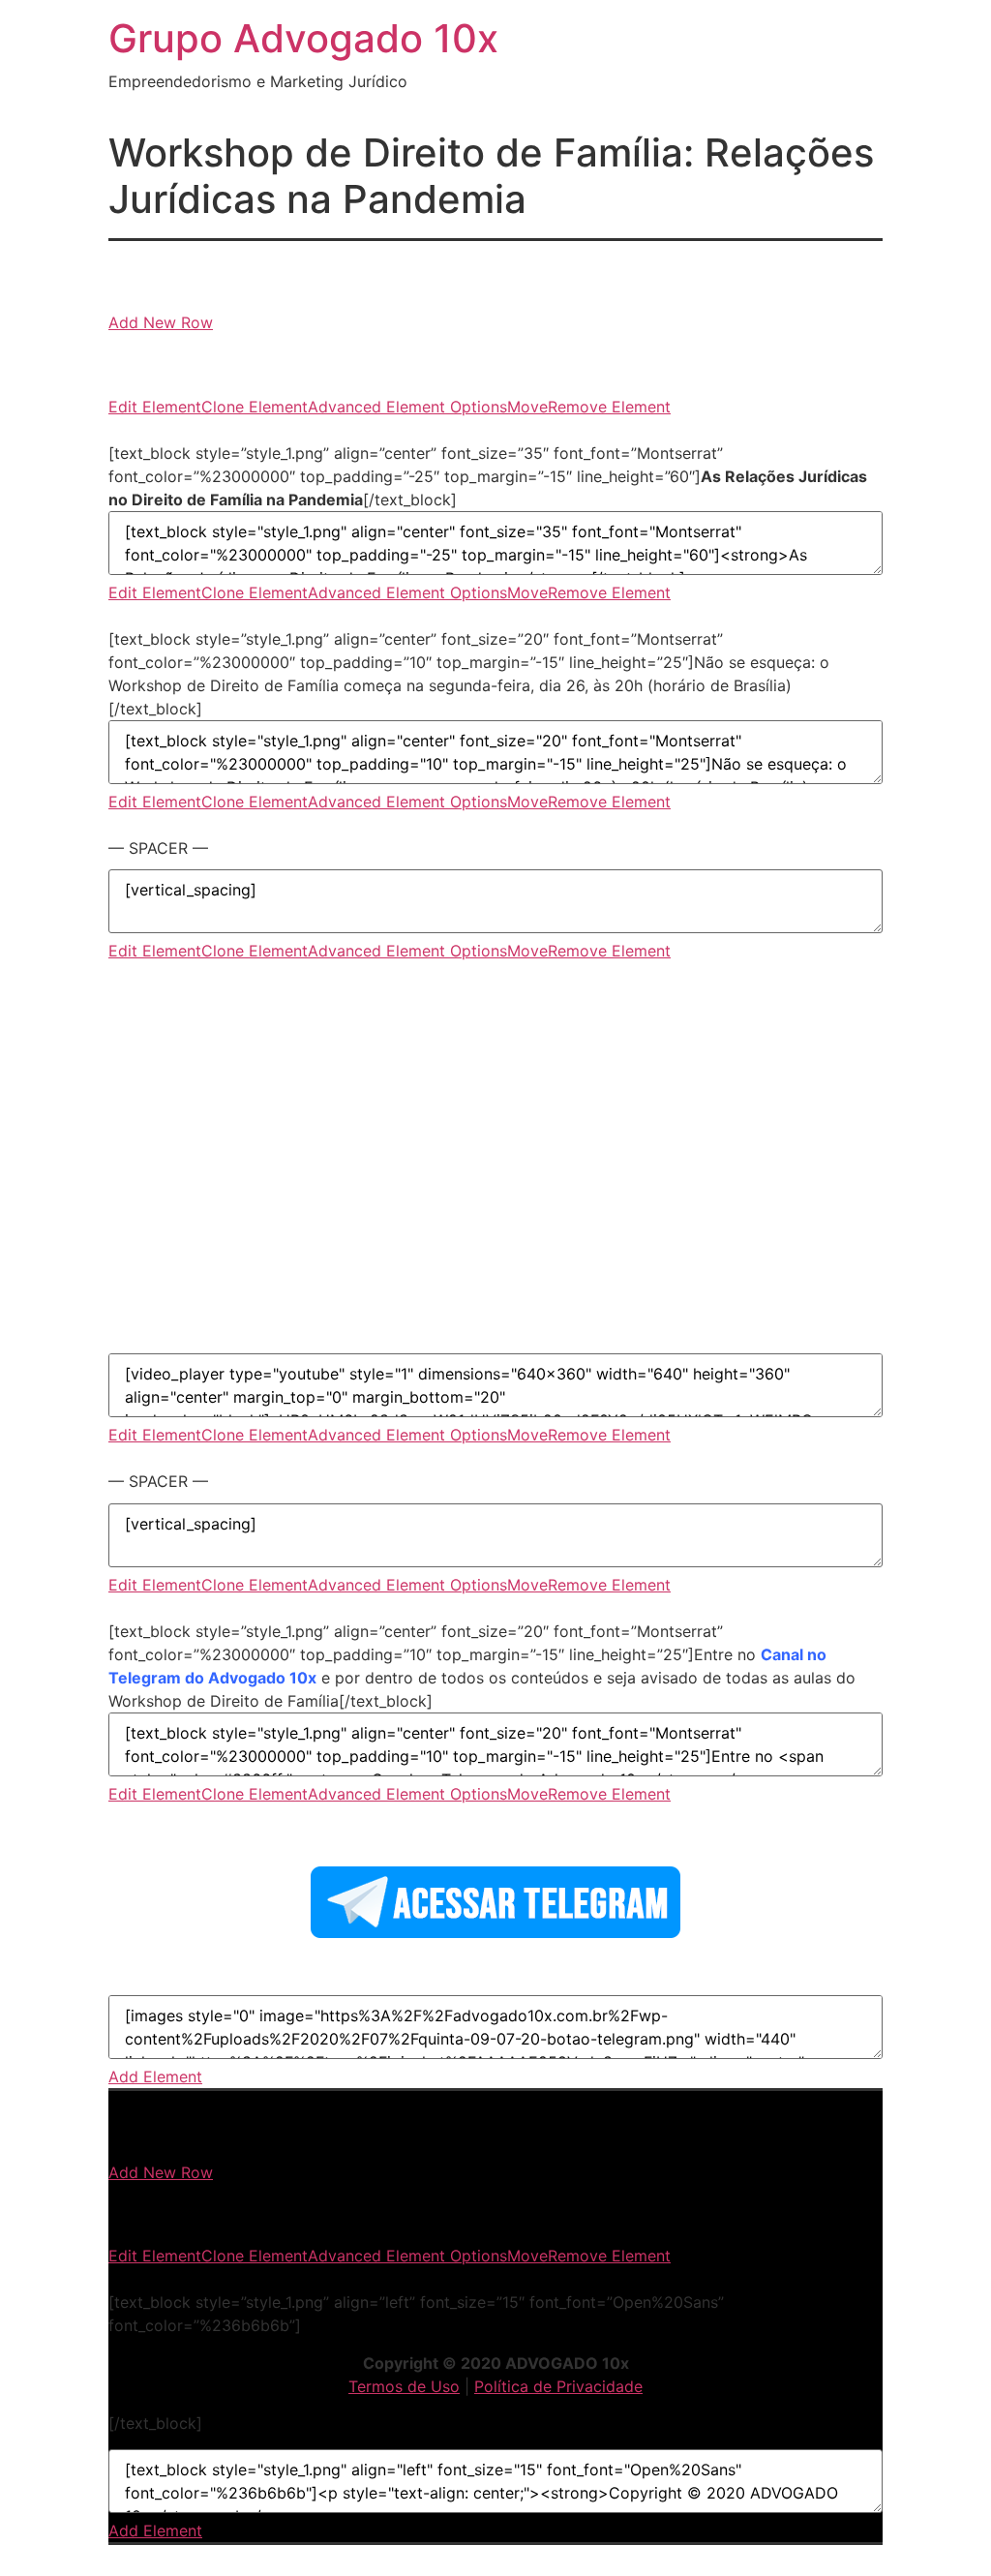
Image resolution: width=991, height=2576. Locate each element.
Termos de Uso (404, 2386)
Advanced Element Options (407, 407)
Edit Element (155, 407)
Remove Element (609, 407)
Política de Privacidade (558, 2386)
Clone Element (255, 407)
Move (527, 407)
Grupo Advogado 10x (303, 38)
